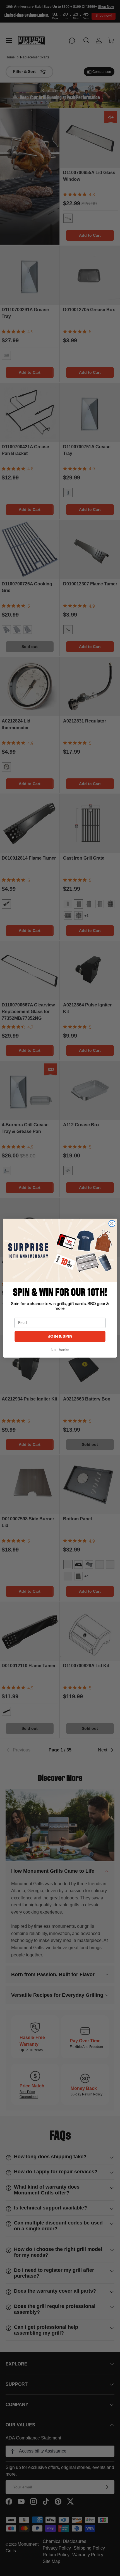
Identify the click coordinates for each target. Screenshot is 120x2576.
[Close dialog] (112, 1223)
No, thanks (60, 1350)
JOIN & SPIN (60, 1336)
